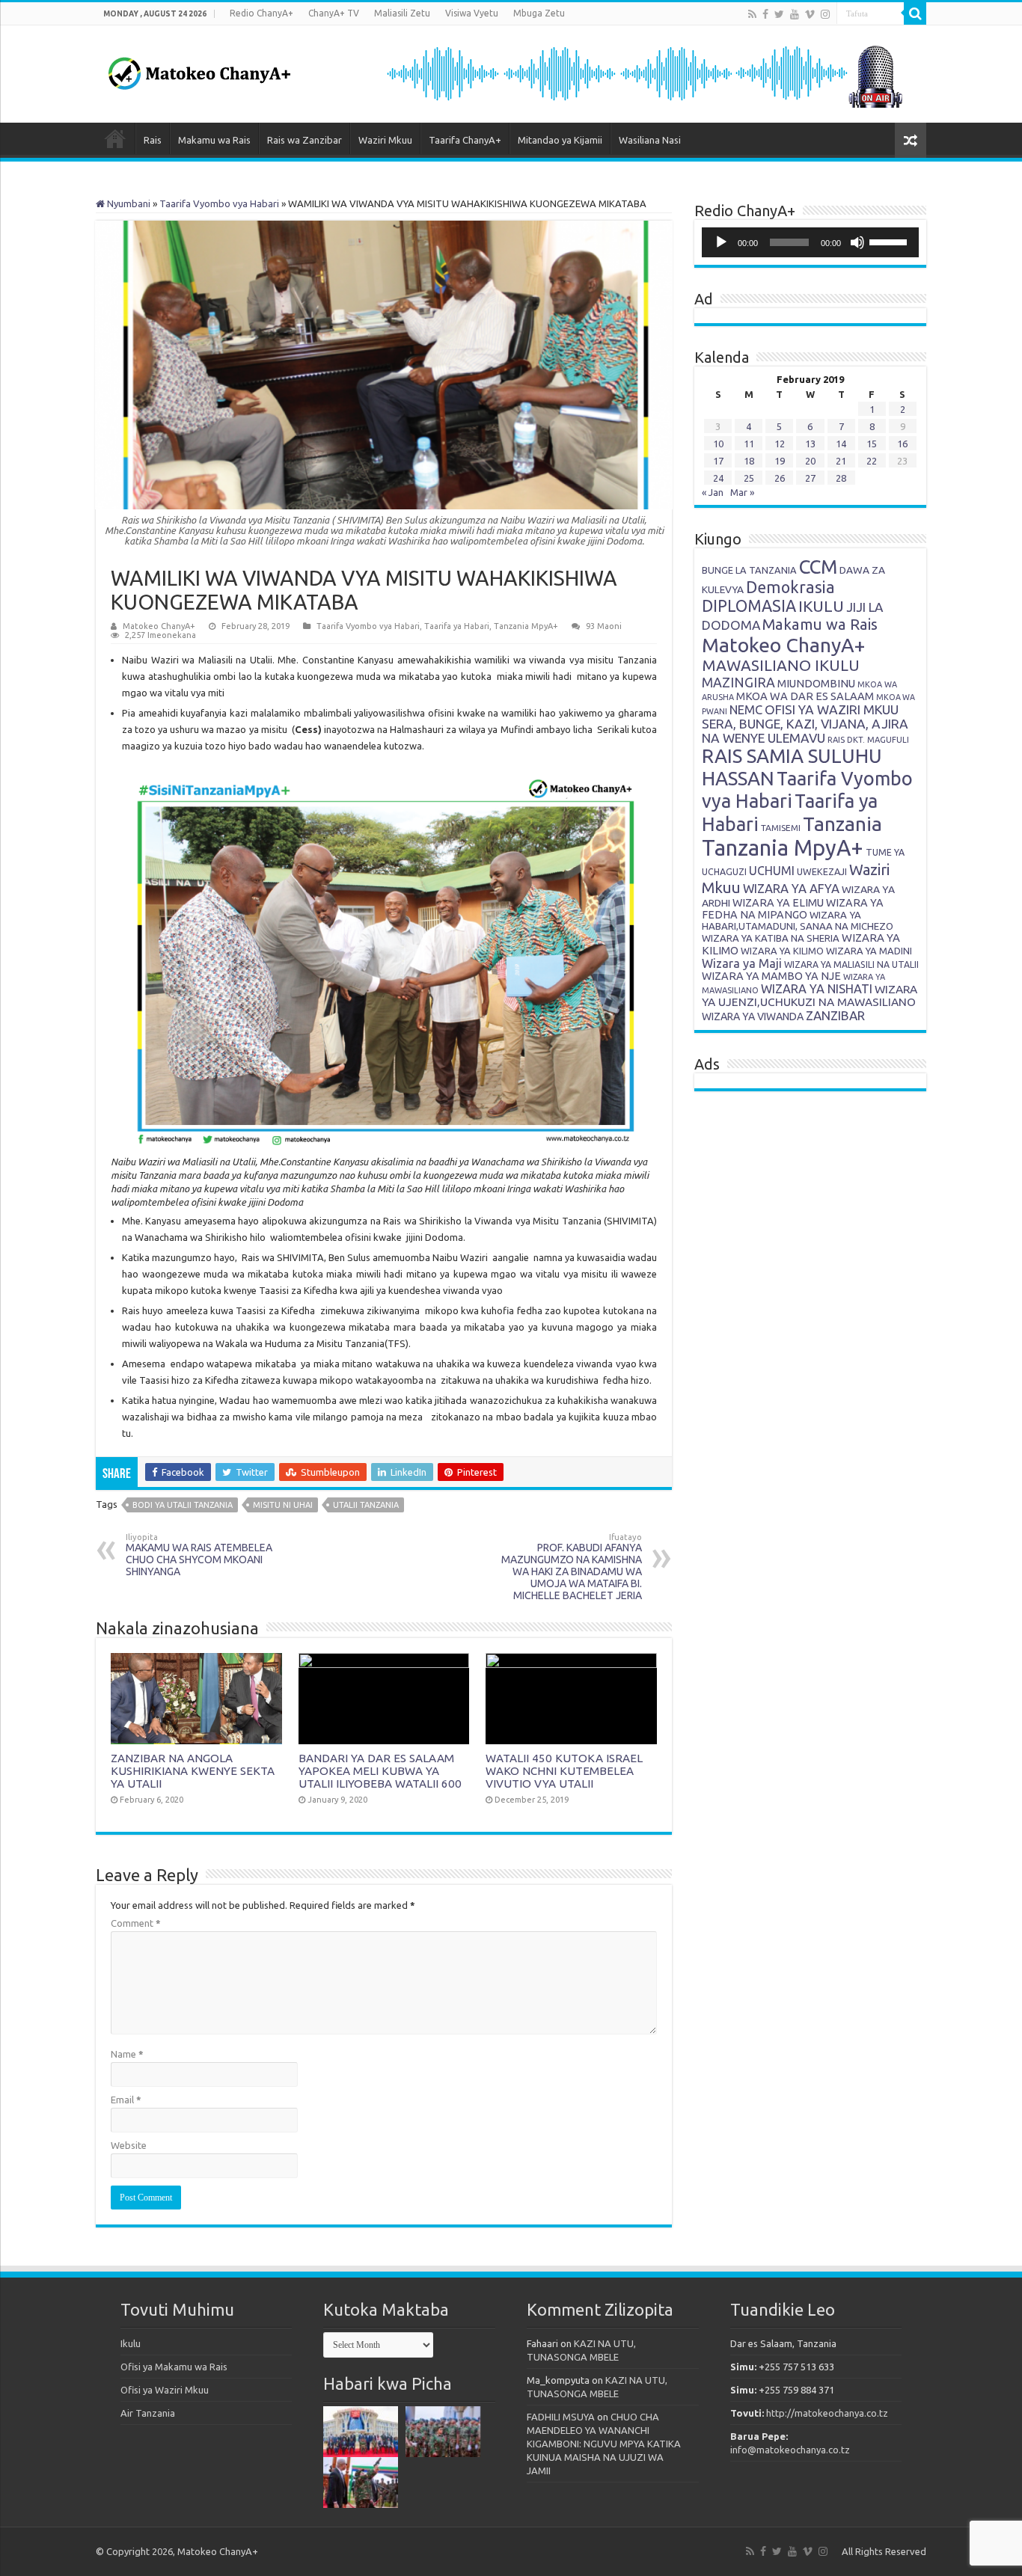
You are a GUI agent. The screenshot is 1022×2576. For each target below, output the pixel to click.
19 (780, 461)
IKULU (821, 606)
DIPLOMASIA (749, 606)
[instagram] (825, 14)
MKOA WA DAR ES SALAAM (805, 696)
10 (718, 444)
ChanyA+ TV (334, 13)
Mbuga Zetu (539, 13)
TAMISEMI (781, 828)
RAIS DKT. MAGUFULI (868, 740)
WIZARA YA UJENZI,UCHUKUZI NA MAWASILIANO (810, 996)
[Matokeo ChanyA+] (199, 70)
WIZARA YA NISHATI (817, 989)
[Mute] (857, 242)
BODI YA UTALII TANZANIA (183, 1505)
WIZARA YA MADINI (869, 951)
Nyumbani (128, 203)
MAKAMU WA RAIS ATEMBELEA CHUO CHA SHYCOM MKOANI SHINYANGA (199, 1555)
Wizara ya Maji (742, 963)
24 (718, 478)
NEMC (746, 710)
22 (872, 461)
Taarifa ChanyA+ (465, 140)
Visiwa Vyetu (472, 13)
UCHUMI (772, 871)
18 (749, 461)
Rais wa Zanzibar (305, 140)
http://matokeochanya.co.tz (827, 2413)
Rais (153, 140)
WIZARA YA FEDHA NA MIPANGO (793, 909)
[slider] (890, 241)
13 (810, 444)
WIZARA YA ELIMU (778, 903)
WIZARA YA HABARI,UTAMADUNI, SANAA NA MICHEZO (798, 920)
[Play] (721, 242)
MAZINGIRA (738, 682)
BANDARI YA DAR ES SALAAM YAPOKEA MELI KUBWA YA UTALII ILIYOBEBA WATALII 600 (380, 1771)
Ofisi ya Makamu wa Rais (174, 2367)
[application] (810, 242)
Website (129, 2145)
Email (126, 2100)
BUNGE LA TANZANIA (749, 570)
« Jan (713, 492)
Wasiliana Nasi (650, 140)
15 (872, 444)
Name (127, 2054)
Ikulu (131, 2343)
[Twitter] (779, 14)
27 (810, 478)
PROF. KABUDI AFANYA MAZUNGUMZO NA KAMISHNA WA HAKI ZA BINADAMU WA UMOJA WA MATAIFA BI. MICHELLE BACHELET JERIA (572, 1567)
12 (780, 444)
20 (810, 461)
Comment (136, 1923)
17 (718, 461)
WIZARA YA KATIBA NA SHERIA (771, 938)
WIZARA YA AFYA (791, 888)
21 (841, 461)
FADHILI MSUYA (561, 2417)
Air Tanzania (148, 2413)
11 (749, 444)
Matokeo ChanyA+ (159, 626)
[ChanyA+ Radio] (643, 73)
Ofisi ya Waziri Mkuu (165, 2390)
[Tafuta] (915, 13)
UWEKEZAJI (822, 871)
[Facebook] (765, 14)
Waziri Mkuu (385, 140)
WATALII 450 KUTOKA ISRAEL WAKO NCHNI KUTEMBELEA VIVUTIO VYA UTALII (564, 1771)
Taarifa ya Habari (457, 626)
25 (749, 478)
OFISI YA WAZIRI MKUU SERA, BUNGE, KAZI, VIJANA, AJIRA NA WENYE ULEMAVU (805, 724)
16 (902, 444)
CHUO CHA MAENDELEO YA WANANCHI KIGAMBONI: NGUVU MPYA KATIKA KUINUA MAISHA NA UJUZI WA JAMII (604, 2444)
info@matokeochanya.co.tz (790, 2450)
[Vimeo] (810, 14)
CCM (818, 567)
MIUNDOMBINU (816, 683)
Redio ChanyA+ (261, 13)
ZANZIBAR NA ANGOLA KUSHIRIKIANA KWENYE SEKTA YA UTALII (193, 1771)
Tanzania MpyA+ (526, 626)
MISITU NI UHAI (283, 1505)
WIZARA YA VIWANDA (753, 1016)
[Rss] (752, 14)
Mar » (742, 492)
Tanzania (842, 824)
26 (780, 478)
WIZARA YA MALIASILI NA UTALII (851, 965)
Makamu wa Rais (214, 140)
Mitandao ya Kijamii (560, 140)
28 (841, 478)
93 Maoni (604, 626)
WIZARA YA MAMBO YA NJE (771, 976)
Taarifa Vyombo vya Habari (219, 203)
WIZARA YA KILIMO (782, 951)
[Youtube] (795, 14)
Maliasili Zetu (402, 13)
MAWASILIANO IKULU (781, 665)
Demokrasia (790, 587)
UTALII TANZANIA (366, 1505)
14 (841, 444)
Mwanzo (115, 138)
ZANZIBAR (835, 1015)
